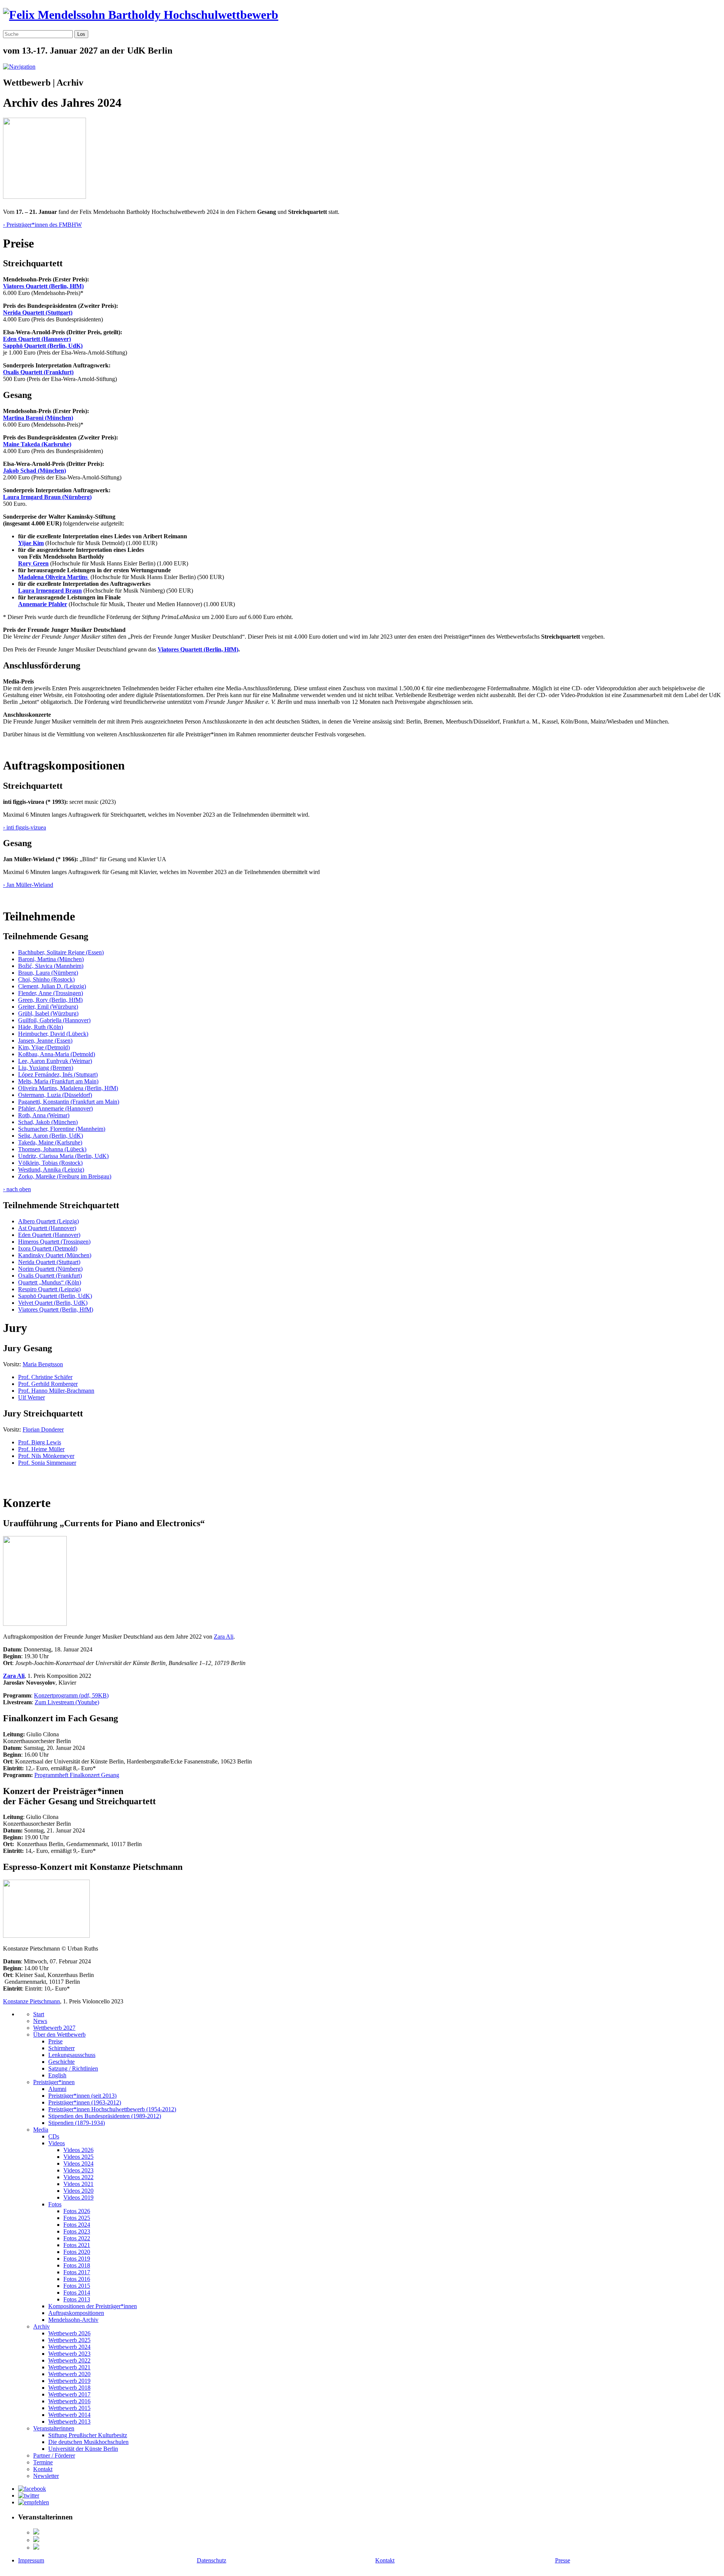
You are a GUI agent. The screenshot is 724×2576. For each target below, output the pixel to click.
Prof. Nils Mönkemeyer (46, 1456)
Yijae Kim (31, 543)
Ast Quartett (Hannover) (47, 1228)
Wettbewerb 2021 (69, 2367)
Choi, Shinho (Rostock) (46, 979)
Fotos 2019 (77, 2259)
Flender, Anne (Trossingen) (51, 993)
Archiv (41, 2326)
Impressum (31, 2560)
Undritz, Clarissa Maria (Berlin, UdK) (63, 1156)
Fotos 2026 (77, 2211)
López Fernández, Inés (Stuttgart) (58, 1074)
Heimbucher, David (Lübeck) (53, 1034)
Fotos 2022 (77, 2238)
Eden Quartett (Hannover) (37, 339)
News (40, 2021)
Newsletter (46, 2476)
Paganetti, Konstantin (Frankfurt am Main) (69, 1102)
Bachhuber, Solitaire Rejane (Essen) (61, 952)
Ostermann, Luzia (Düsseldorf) (55, 1095)
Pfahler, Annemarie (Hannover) (55, 1108)
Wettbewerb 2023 (69, 2354)
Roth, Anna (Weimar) (44, 1115)
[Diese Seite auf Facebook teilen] (32, 2489)
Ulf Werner (31, 1397)
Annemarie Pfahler (43, 604)
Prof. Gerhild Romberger (48, 1384)
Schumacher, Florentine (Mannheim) (62, 1129)
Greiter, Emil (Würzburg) (48, 1007)
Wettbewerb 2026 (69, 2333)
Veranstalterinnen (54, 2428)
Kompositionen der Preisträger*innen (93, 2306)
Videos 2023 (78, 2170)
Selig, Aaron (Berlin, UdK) (51, 1136)
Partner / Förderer (54, 2455)
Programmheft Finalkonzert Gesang (77, 1775)
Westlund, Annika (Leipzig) (51, 1170)
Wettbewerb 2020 (69, 2374)
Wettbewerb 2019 (69, 2381)
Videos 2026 (78, 2150)
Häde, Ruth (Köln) (41, 1027)
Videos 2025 (78, 2157)
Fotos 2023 (77, 2231)
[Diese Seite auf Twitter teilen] (29, 2495)
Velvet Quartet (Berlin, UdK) (53, 1303)
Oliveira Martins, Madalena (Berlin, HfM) (68, 1088)
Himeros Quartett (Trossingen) (54, 1242)
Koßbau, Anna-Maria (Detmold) (57, 1054)
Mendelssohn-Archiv (73, 2320)
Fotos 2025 (77, 2218)
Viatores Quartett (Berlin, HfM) (43, 286)
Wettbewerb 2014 (69, 2415)
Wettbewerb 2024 (69, 2347)
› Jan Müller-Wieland (28, 885)
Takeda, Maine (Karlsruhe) (50, 1142)
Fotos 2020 (77, 2252)
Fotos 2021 (77, 2245)
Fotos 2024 (77, 2225)
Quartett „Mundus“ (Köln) (50, 1282)
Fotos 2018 (77, 2265)
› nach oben (17, 1189)
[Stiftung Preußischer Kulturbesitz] (36, 2532)
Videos (57, 2143)
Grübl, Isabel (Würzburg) (48, 1013)
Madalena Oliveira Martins (54, 577)
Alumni (57, 2089)
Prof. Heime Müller (41, 1449)
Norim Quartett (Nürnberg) (50, 1269)
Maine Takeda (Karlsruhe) (37, 444)
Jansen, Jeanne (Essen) (45, 1041)
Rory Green (33, 563)
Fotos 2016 (77, 2279)
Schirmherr (61, 2048)
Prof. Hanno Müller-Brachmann (56, 1391)
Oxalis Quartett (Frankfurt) (38, 372)
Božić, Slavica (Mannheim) (51, 966)
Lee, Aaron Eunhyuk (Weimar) (55, 1061)
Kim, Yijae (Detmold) (44, 1047)
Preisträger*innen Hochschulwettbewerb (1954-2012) (112, 2109)
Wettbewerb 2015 (69, 2408)
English (57, 2075)
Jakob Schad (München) (35, 471)
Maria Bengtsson (43, 1364)
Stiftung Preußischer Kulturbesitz (88, 2435)
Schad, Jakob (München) (48, 1122)
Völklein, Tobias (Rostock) (50, 1163)
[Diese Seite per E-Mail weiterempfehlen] (34, 2502)
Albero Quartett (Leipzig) (48, 1221)
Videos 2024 (78, 2164)
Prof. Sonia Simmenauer (47, 1463)
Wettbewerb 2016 (69, 2401)
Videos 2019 (78, 2197)
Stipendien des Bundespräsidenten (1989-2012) (105, 2116)
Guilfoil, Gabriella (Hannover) (54, 1020)
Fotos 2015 (77, 2286)
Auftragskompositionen (76, 2313)
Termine (43, 2462)
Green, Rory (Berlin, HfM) (50, 1000)
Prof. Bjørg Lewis (40, 1442)
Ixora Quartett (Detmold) (48, 1248)
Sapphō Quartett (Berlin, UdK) (43, 346)
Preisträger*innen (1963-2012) (85, 2102)
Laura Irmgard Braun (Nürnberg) (47, 497)
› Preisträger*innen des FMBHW (42, 225)
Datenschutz (212, 2560)
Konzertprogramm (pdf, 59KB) (71, 1695)
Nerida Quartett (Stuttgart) (38, 313)
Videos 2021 (78, 2184)
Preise (55, 2041)
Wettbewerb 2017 (69, 2394)
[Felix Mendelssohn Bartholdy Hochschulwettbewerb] (141, 15)
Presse (563, 2560)
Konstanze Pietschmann (31, 2001)
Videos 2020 (78, 2191)
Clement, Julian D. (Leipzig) (52, 986)
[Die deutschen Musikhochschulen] (36, 2540)
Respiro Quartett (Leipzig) (49, 1289)
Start (39, 2014)
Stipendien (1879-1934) (77, 2123)
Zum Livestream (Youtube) (67, 1702)
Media (41, 2130)
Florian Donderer (43, 1429)
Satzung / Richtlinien (73, 2068)
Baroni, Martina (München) (51, 959)
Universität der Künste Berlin (83, 2449)
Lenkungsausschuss (72, 2055)
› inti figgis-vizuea (25, 827)
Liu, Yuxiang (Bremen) (46, 1068)
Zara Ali (224, 1637)
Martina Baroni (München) (38, 418)
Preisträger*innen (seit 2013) (82, 2096)
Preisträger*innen (54, 2082)
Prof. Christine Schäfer (45, 1377)
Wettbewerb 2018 (69, 2388)
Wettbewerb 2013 (69, 2422)
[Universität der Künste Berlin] (36, 2548)
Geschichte (61, 2062)
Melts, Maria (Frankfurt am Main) (58, 1081)
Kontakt (43, 2469)
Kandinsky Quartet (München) (55, 1255)
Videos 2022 (78, 2177)
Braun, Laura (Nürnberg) (48, 973)
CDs (54, 2136)
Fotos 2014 (77, 2293)
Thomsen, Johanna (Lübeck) (52, 1149)
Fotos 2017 (77, 2272)
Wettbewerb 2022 (69, 2360)
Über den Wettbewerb (59, 2035)
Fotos (55, 2204)
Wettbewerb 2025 (69, 2340)
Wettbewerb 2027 (54, 2028)
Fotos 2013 (77, 2299)
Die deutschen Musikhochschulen (88, 2442)
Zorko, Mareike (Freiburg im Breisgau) (65, 1176)
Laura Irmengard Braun (50, 591)
